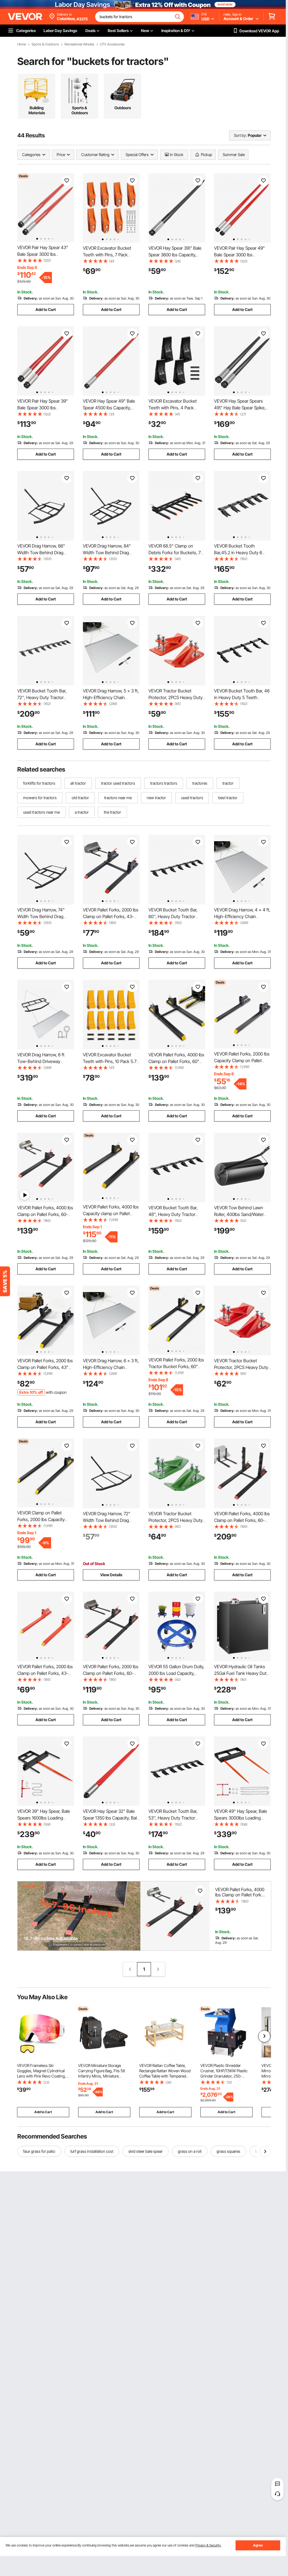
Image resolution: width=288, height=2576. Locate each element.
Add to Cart (46, 309)
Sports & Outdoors (45, 44)
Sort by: (240, 135)
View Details (111, 1575)
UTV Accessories (112, 44)
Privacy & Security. (208, 2545)
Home (22, 44)
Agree (258, 2545)
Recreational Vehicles (79, 44)
